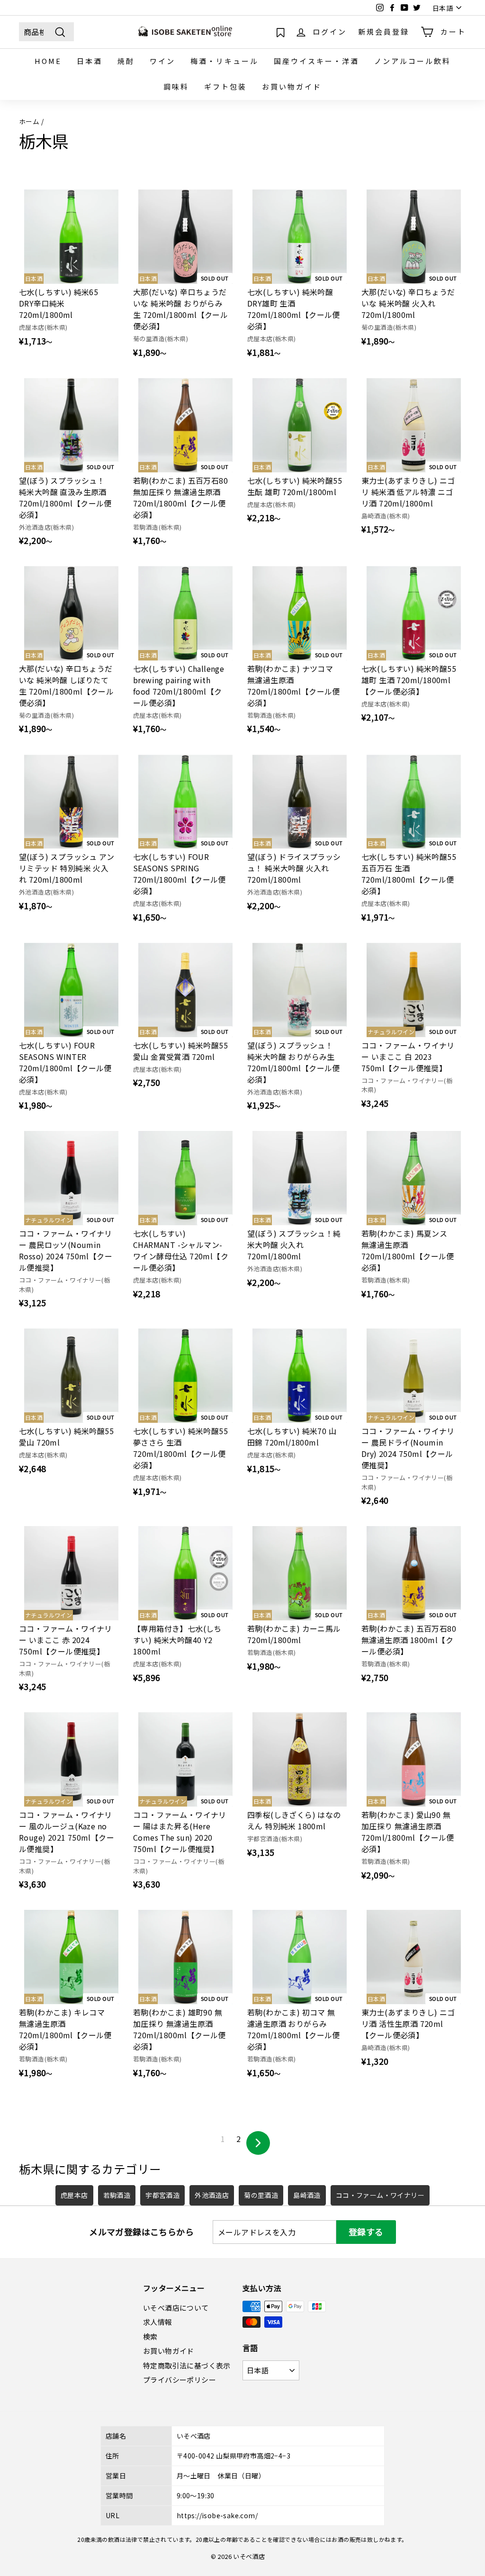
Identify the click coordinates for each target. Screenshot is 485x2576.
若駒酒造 (117, 2195)
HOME (48, 61)
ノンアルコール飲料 (413, 61)
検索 (150, 2336)
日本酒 (90, 61)
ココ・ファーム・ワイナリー (380, 2195)
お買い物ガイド (292, 86)
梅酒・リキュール (225, 61)
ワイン (162, 61)
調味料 (176, 86)
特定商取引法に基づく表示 (187, 2365)
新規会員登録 (384, 32)
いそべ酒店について (176, 2308)
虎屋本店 (74, 2195)
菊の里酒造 (261, 2195)
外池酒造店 (212, 2195)
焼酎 (126, 61)
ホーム (29, 121)
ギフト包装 (225, 86)
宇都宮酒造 (162, 2195)
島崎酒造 (307, 2195)
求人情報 (158, 2322)
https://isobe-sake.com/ (217, 2515)
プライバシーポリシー (180, 2380)
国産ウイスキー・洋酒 (316, 61)
